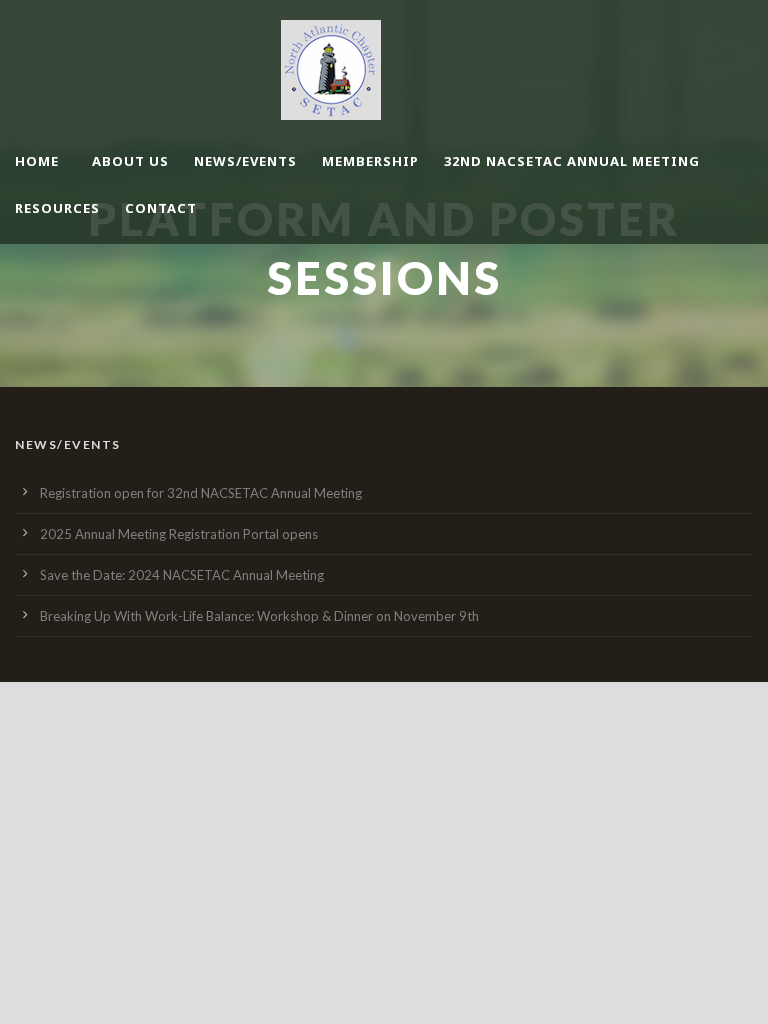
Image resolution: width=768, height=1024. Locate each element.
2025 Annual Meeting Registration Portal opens (179, 534)
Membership (370, 161)
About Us (130, 161)
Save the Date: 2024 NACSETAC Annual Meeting (182, 575)
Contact (161, 208)
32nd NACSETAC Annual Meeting (572, 161)
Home (37, 161)
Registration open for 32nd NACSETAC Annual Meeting (201, 493)
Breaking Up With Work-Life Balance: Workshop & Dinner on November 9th (259, 616)
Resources (57, 208)
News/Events (245, 161)
